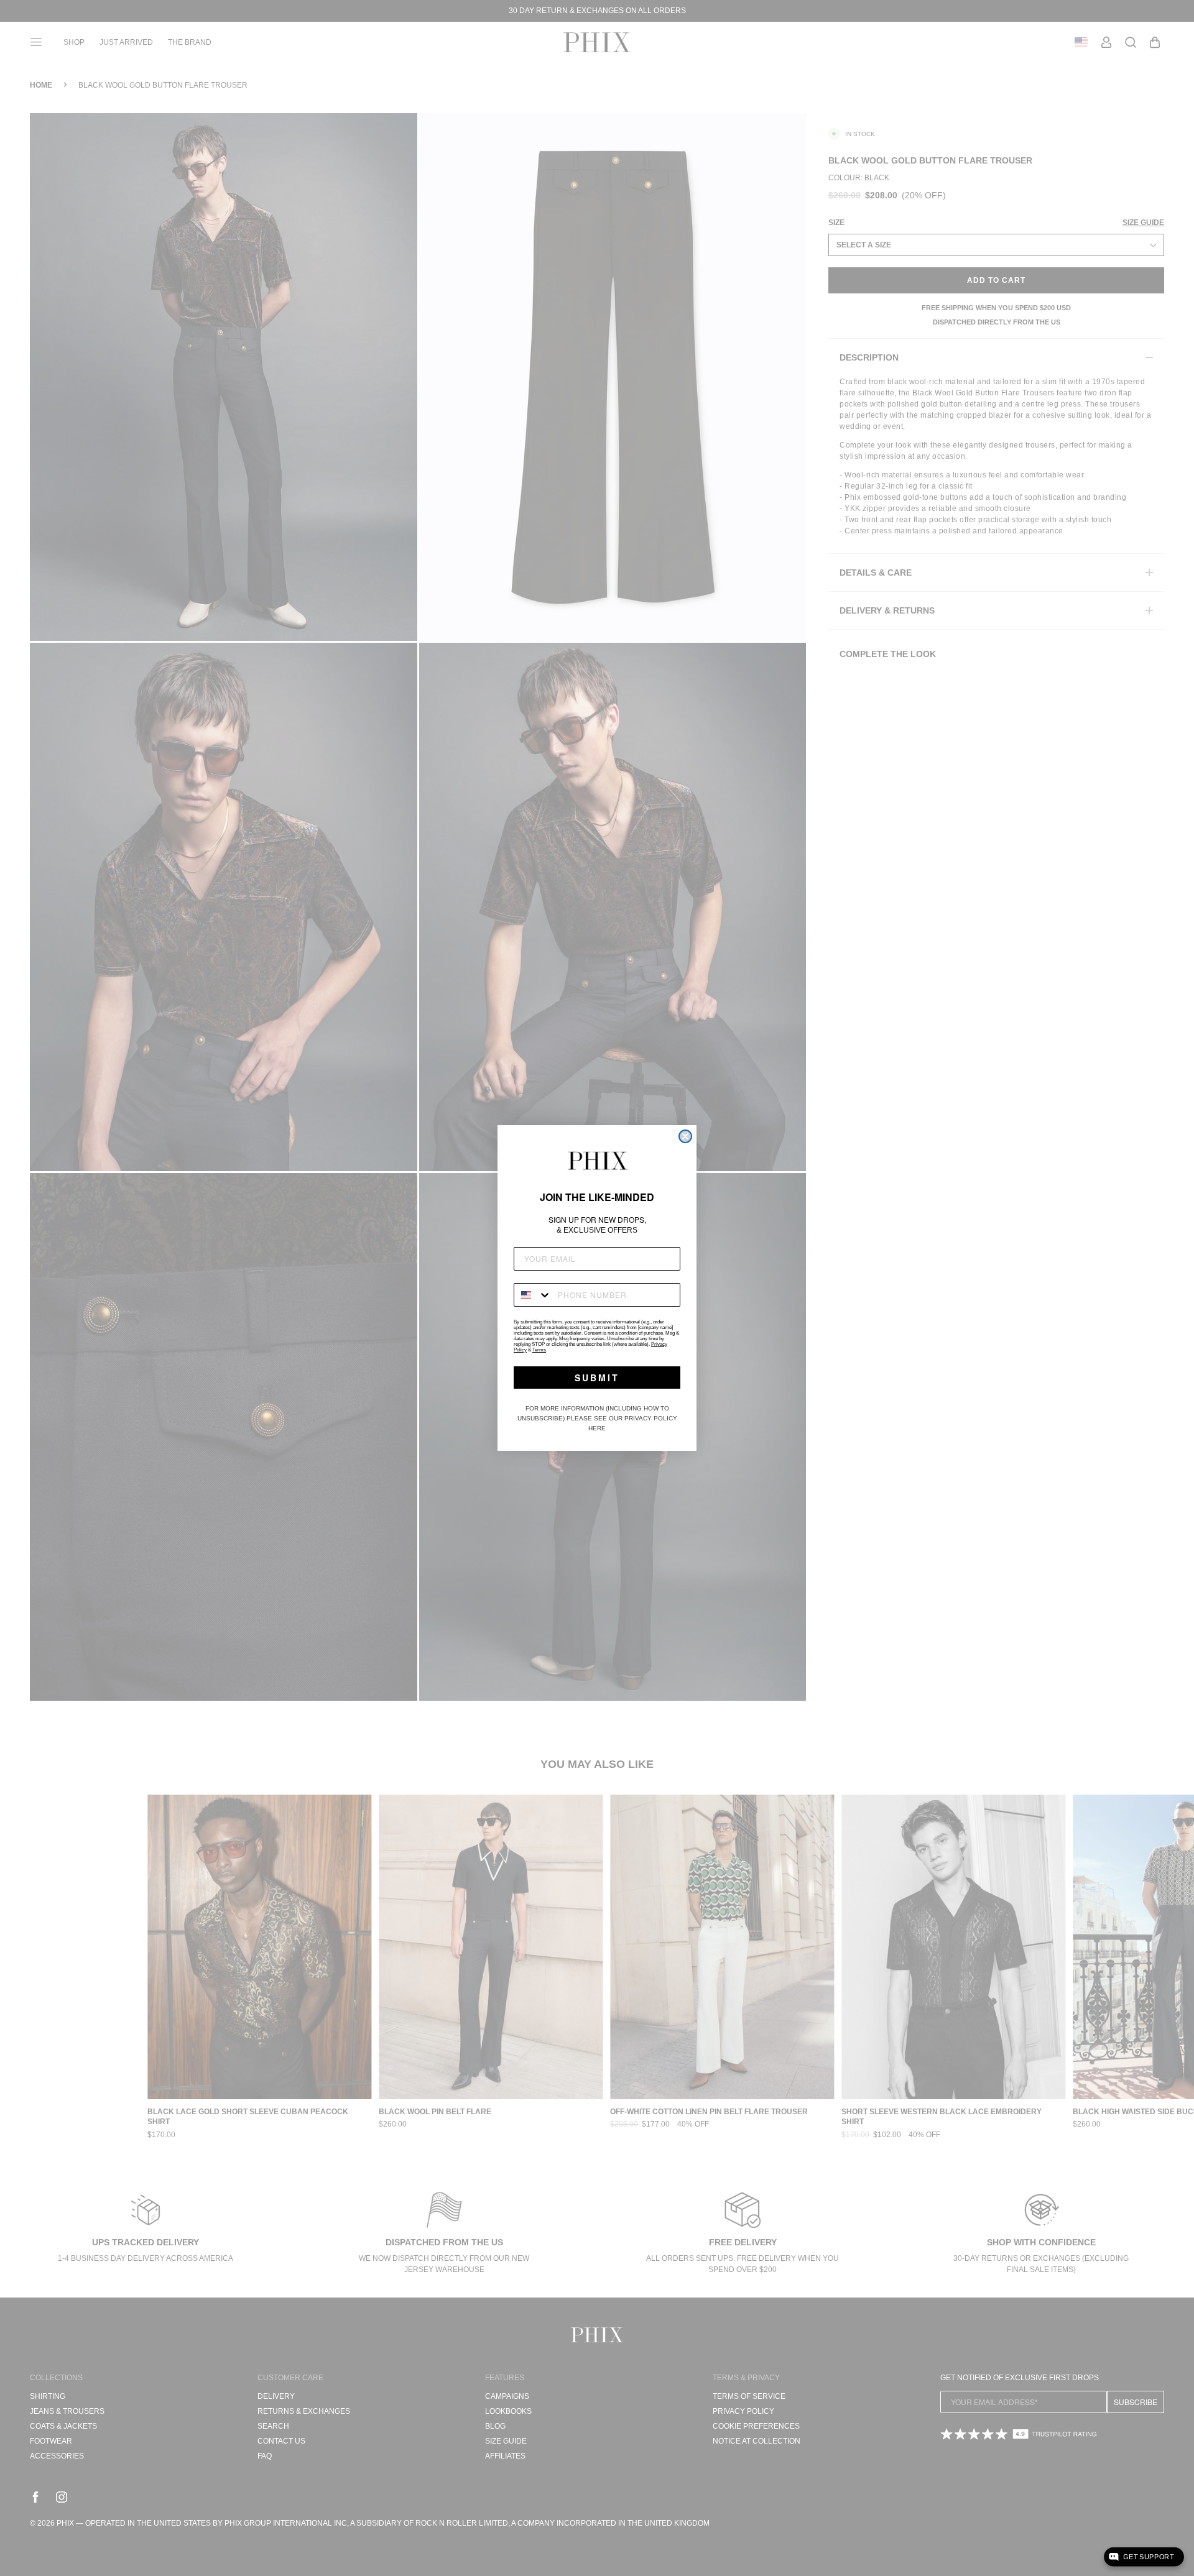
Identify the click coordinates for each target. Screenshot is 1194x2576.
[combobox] (533, 1295)
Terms (539, 1350)
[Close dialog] (685, 1136)
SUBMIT (597, 1378)
